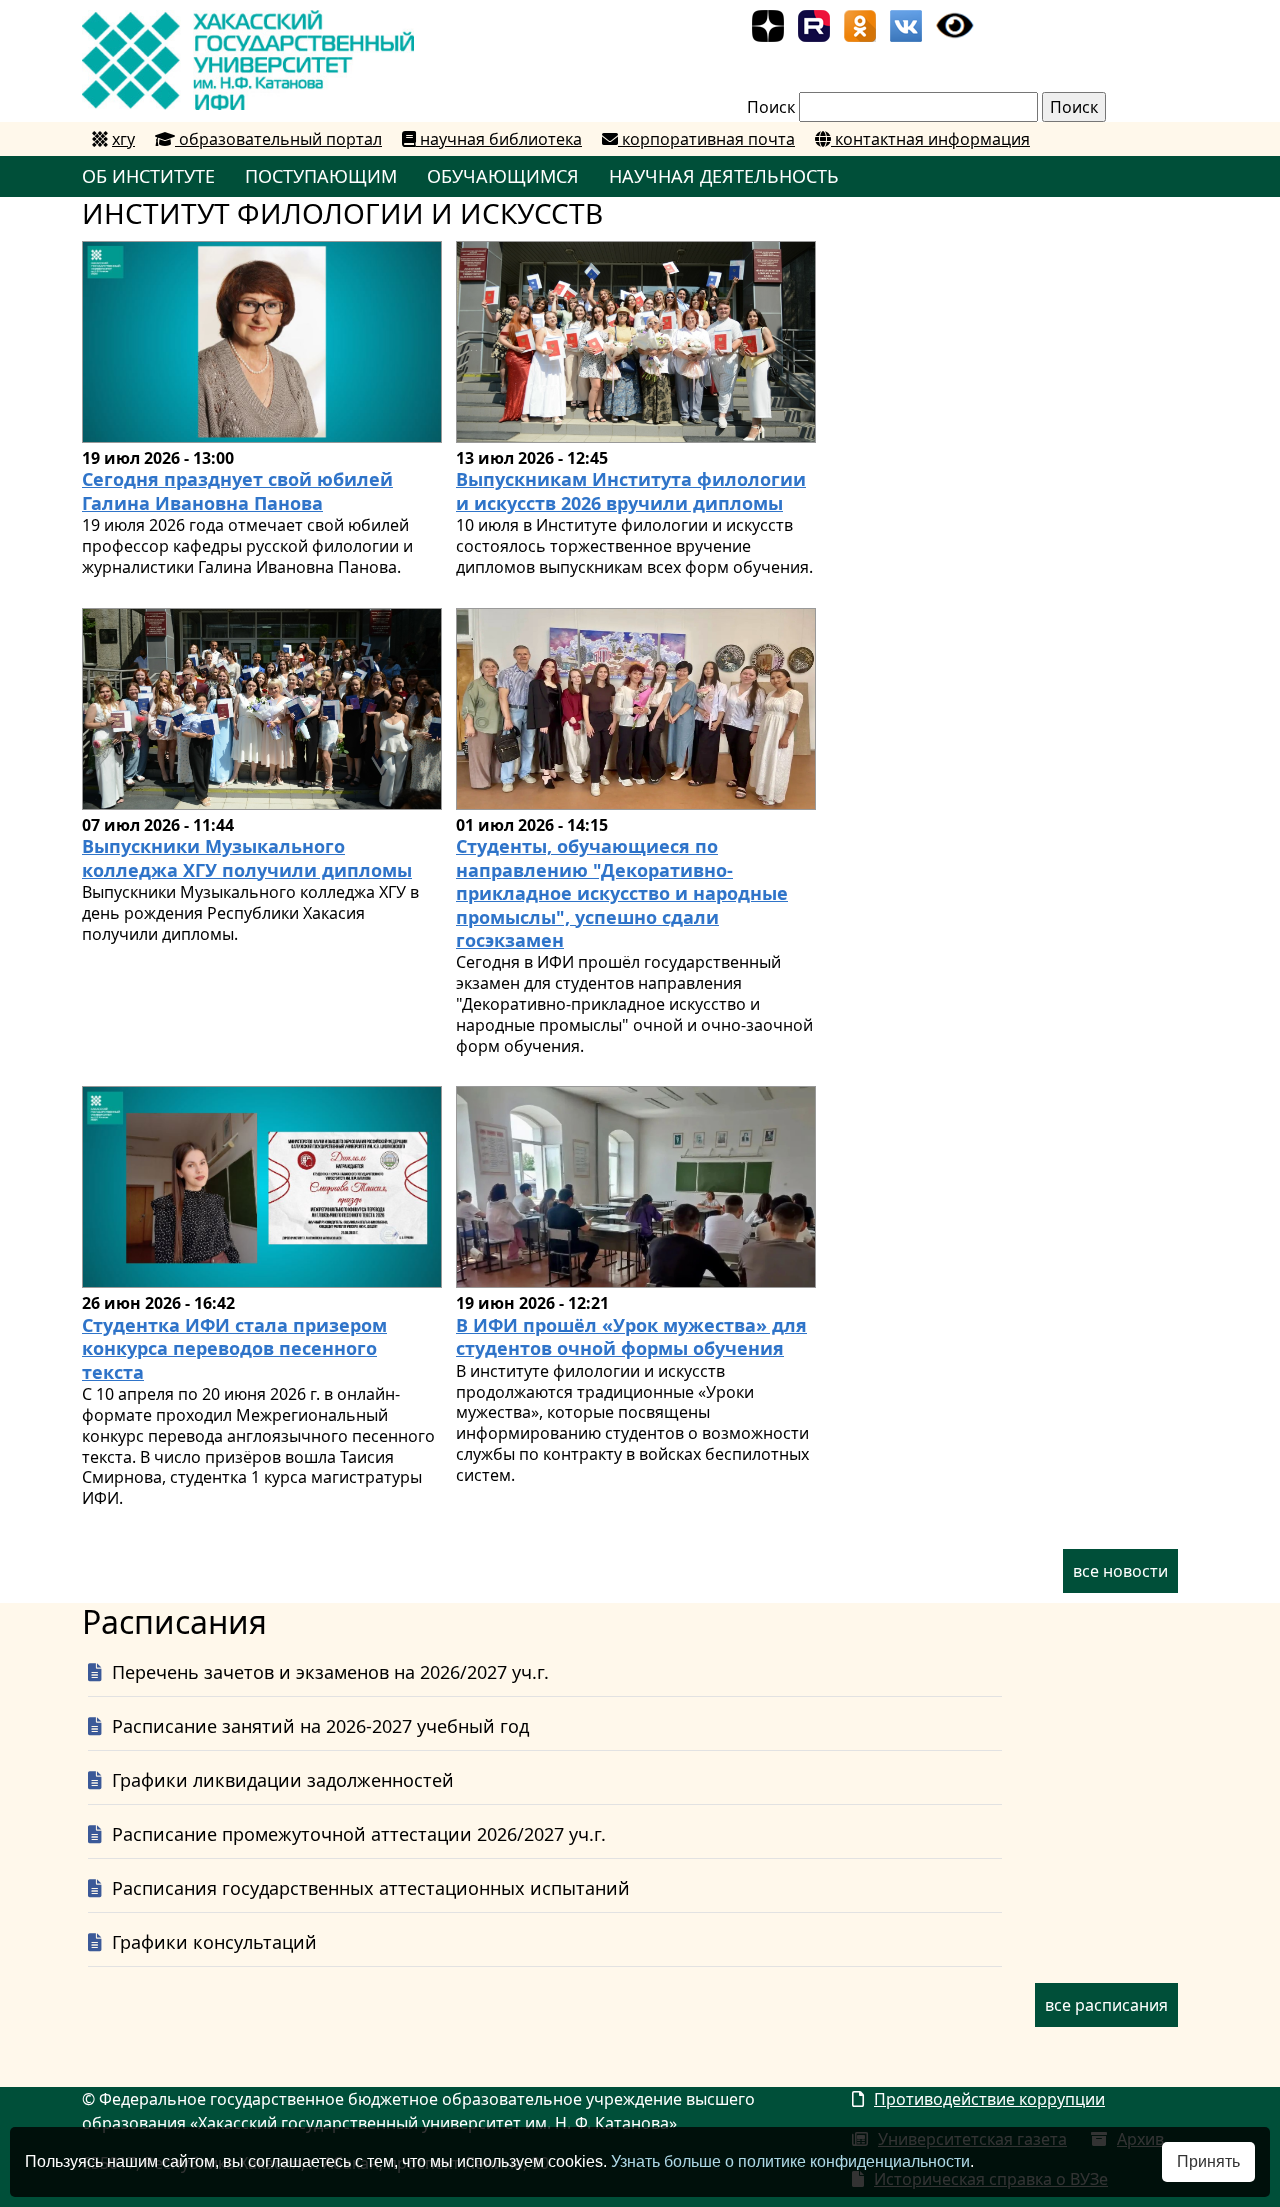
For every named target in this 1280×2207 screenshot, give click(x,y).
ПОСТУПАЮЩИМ (321, 176)
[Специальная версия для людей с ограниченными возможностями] (955, 24)
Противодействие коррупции (989, 2099)
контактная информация (930, 139)
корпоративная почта (706, 139)
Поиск (771, 107)
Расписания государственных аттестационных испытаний (371, 1888)
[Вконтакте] (906, 24)
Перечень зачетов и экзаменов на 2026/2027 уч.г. (330, 1672)
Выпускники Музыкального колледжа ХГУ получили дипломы (247, 857)
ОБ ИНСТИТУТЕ (148, 176)
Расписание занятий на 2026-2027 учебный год (320, 1726)
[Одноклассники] (860, 24)
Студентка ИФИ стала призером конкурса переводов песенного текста (234, 1348)
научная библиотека (499, 139)
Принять (1208, 2161)
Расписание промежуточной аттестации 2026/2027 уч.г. (359, 1834)
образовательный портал (278, 139)
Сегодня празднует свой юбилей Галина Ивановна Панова (237, 490)
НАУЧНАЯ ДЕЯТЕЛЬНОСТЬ (724, 176)
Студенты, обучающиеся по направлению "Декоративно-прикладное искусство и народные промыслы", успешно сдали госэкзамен (622, 893)
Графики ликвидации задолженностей (283, 1780)
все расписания (1106, 2005)
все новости (1120, 1571)
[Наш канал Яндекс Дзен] (768, 24)
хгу (123, 139)
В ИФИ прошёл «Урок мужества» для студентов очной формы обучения (631, 1336)
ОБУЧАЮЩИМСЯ (503, 176)
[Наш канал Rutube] (814, 24)
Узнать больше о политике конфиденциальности (790, 2161)
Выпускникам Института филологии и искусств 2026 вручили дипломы (631, 490)
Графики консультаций (214, 1942)
